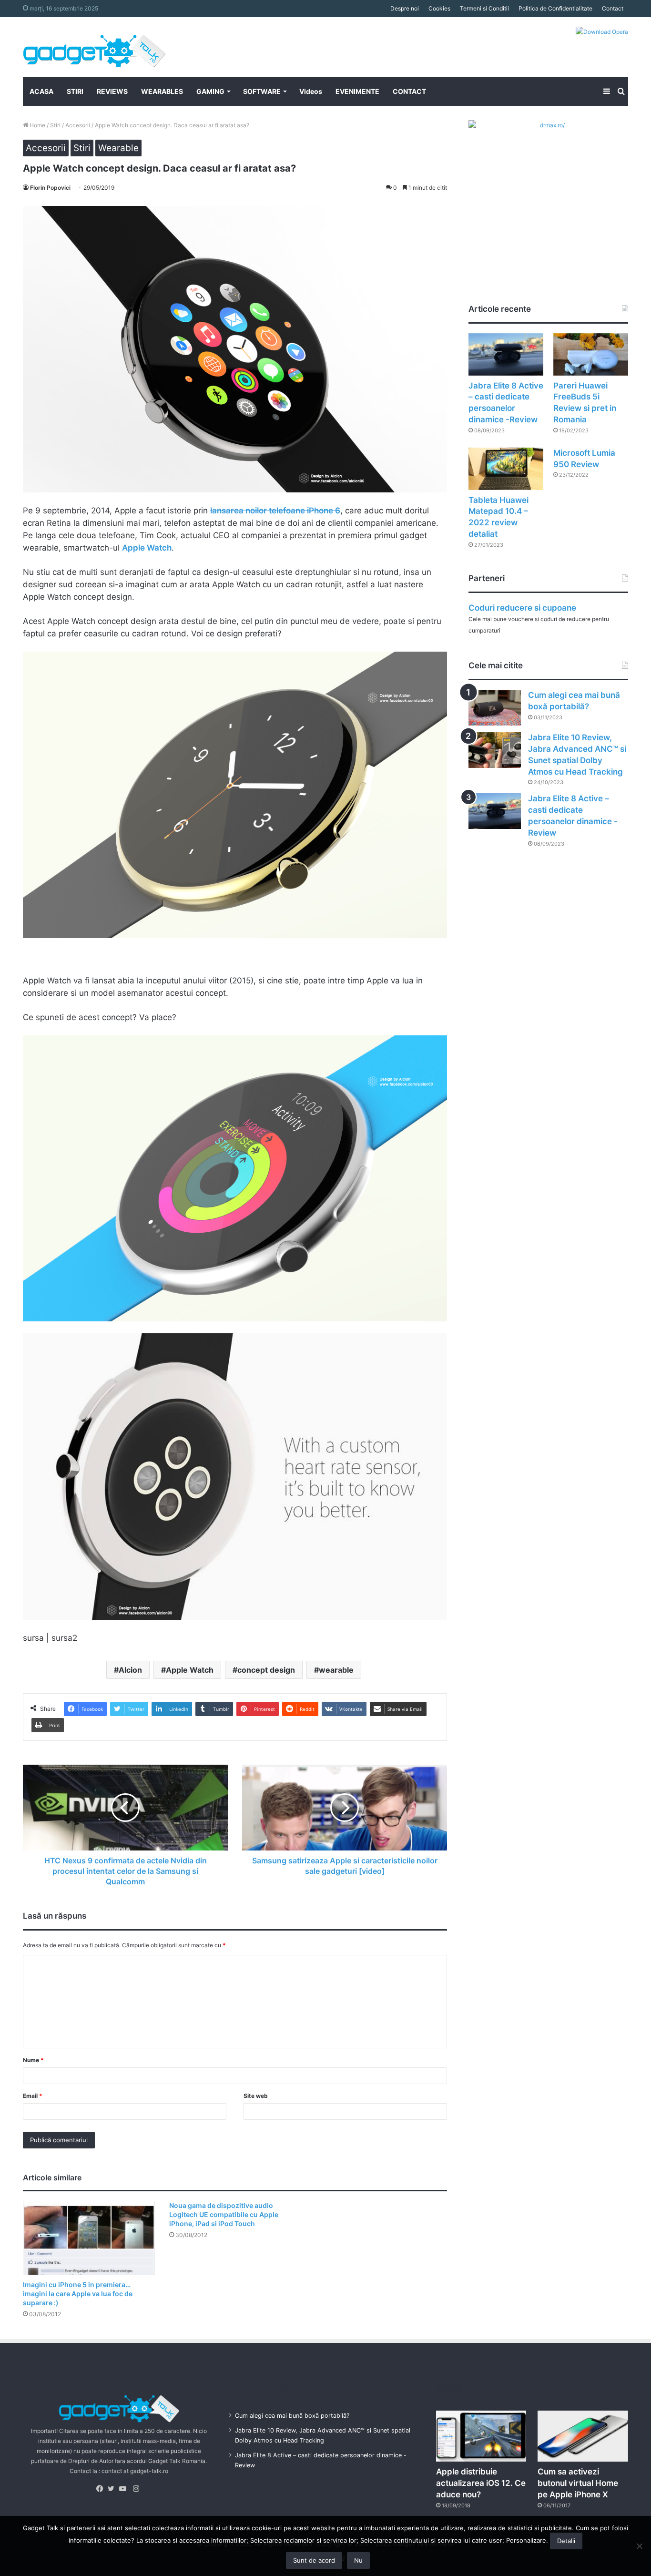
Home (37, 125)
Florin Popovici (50, 188)
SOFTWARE (262, 91)
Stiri (55, 125)
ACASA (41, 91)
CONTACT (409, 91)
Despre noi (405, 8)
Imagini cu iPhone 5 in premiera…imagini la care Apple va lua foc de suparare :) (78, 2294)
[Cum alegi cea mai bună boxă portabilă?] (495, 708)
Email (33, 2096)
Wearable (118, 148)
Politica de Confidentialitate (555, 8)
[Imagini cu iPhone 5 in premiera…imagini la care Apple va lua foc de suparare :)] (89, 2238)
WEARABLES (162, 91)
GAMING (210, 91)
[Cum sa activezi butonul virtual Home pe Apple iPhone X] (583, 2436)
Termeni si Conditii (484, 8)
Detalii (566, 2541)
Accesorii (78, 125)
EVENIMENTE (357, 91)
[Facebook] (102, 2489)
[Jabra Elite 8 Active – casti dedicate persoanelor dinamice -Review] (506, 354)
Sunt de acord (314, 2560)
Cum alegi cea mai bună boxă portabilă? (292, 2416)
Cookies (439, 8)
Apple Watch (190, 1670)
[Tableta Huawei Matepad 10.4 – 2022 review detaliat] (506, 469)
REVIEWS (112, 91)
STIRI (75, 91)
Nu (358, 2560)
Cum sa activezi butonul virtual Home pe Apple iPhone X (578, 2483)
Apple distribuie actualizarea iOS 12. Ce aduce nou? (481, 2483)
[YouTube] (125, 2489)
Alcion (130, 1670)
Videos (311, 91)
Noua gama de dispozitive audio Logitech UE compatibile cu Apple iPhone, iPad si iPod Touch (224, 2214)
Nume (33, 2060)
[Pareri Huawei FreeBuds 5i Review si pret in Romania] (591, 354)
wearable (336, 1670)
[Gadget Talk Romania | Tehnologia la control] (94, 47)
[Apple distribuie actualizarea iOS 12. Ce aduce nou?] (481, 2436)
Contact (613, 8)
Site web (256, 2096)
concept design (266, 1670)
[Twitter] (113, 2489)
